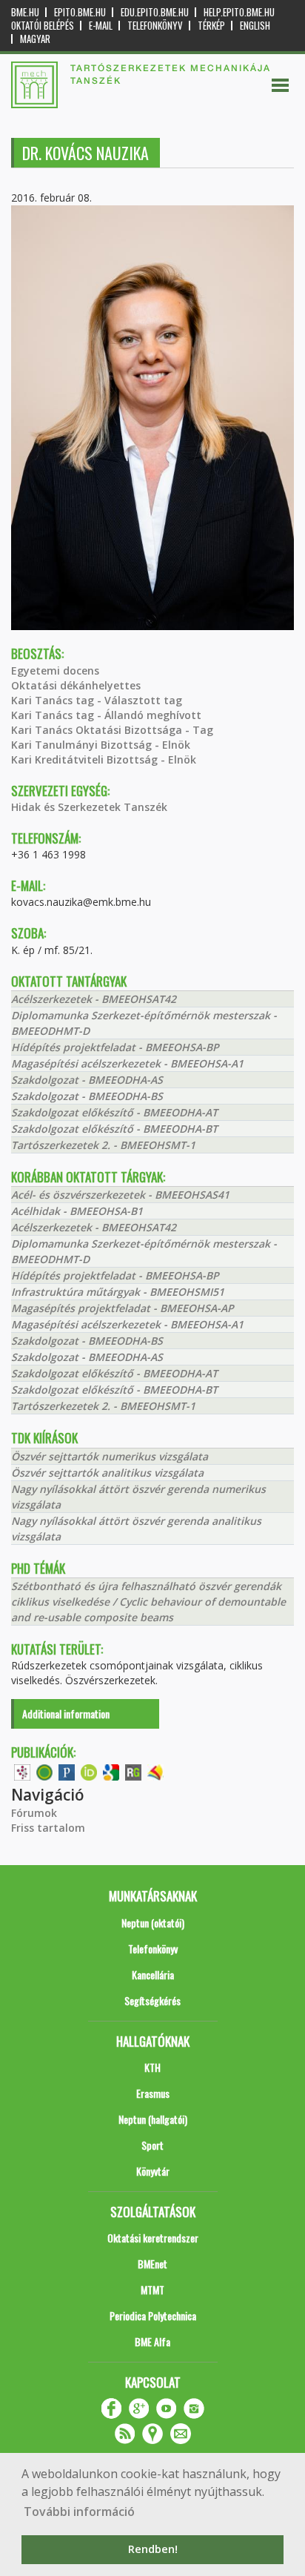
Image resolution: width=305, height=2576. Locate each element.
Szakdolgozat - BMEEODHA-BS (87, 1096)
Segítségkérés (152, 2000)
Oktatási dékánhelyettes (76, 685)
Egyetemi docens (55, 671)
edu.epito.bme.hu (155, 12)
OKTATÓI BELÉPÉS (43, 26)
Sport (152, 2145)
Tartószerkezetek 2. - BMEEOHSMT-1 (103, 1145)
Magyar (35, 39)
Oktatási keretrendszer (153, 2238)
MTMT (152, 2289)
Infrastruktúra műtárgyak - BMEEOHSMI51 (118, 1292)
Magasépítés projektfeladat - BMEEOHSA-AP (123, 1308)
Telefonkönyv (155, 26)
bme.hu (25, 12)
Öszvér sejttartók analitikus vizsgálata (107, 1473)
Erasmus (153, 2093)
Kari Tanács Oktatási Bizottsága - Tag (112, 730)
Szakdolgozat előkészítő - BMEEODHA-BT (114, 1129)
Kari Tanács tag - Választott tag (97, 700)
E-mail (101, 26)
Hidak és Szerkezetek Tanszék (89, 807)
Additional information (66, 1714)
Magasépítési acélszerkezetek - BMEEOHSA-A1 (127, 1063)
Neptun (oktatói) (153, 1923)
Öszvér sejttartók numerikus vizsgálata (110, 1456)
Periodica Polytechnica (153, 2315)
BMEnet (152, 2264)
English (255, 26)
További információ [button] (79, 2512)
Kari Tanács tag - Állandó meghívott (106, 715)
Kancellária (153, 1974)
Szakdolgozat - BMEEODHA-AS (87, 1080)
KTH (152, 2067)
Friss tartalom (48, 1828)
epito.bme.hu (80, 12)
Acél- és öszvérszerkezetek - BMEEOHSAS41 (120, 1195)
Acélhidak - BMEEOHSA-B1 (77, 1211)
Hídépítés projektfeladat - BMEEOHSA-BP (115, 1047)
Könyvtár (153, 2171)
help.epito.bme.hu (239, 12)
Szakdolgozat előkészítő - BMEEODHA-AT (114, 1112)
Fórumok (34, 1813)
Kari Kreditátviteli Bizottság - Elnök (104, 759)
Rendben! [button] (153, 2549)
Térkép (211, 26)
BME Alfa (152, 2341)
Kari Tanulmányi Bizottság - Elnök (101, 745)
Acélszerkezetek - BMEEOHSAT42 (94, 999)
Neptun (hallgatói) (153, 2119)
